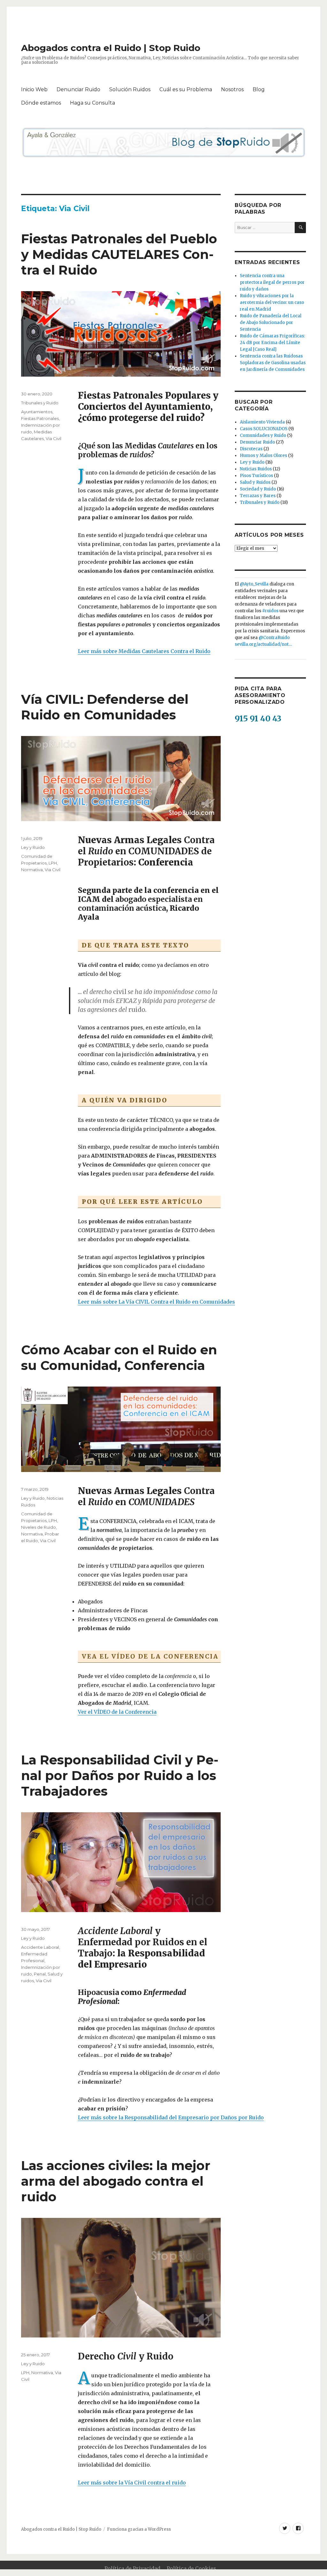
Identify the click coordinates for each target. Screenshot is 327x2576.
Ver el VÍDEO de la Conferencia (117, 1712)
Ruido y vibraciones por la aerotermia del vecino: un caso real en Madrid (272, 302)
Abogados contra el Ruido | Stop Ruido (111, 48)
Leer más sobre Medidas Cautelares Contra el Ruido (144, 651)
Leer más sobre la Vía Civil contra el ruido (132, 2483)
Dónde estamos (41, 103)
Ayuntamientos (37, 412)
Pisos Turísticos (256, 476)
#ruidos (270, 611)
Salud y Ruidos (255, 482)
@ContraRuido (274, 638)
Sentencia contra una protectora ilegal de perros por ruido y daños (272, 282)
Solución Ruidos (130, 89)
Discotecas (251, 449)
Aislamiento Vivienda (262, 422)
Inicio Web (34, 89)
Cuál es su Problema (186, 89)
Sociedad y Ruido (258, 489)
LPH (53, 863)
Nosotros (232, 89)
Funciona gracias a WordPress (139, 2529)
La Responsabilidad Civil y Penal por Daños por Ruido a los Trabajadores (120, 1775)
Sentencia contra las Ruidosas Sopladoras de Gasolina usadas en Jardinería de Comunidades (273, 363)
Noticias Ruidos (256, 469)
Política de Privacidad (132, 2568)
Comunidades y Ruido (263, 435)
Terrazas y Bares (258, 496)
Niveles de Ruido (38, 1527)
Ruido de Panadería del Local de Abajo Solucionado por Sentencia (271, 323)
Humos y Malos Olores (263, 456)
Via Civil (53, 438)
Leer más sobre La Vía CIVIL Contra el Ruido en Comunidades (156, 1302)
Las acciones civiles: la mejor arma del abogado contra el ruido (116, 2181)
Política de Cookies (191, 2568)
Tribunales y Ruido (40, 403)
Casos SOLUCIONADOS (264, 429)
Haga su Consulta (92, 103)
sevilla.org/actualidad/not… (263, 644)
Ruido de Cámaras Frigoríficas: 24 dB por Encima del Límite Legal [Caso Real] (272, 343)
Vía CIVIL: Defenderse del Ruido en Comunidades (105, 707)
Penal (40, 1974)
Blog (259, 89)
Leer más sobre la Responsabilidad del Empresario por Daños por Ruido (171, 2117)
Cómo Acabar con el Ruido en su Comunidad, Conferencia (119, 1358)
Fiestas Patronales (40, 418)
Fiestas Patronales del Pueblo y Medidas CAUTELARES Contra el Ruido (119, 254)
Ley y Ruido (33, 847)
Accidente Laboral (40, 1947)
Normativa (32, 870)
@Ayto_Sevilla (254, 584)
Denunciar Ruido (78, 89)
